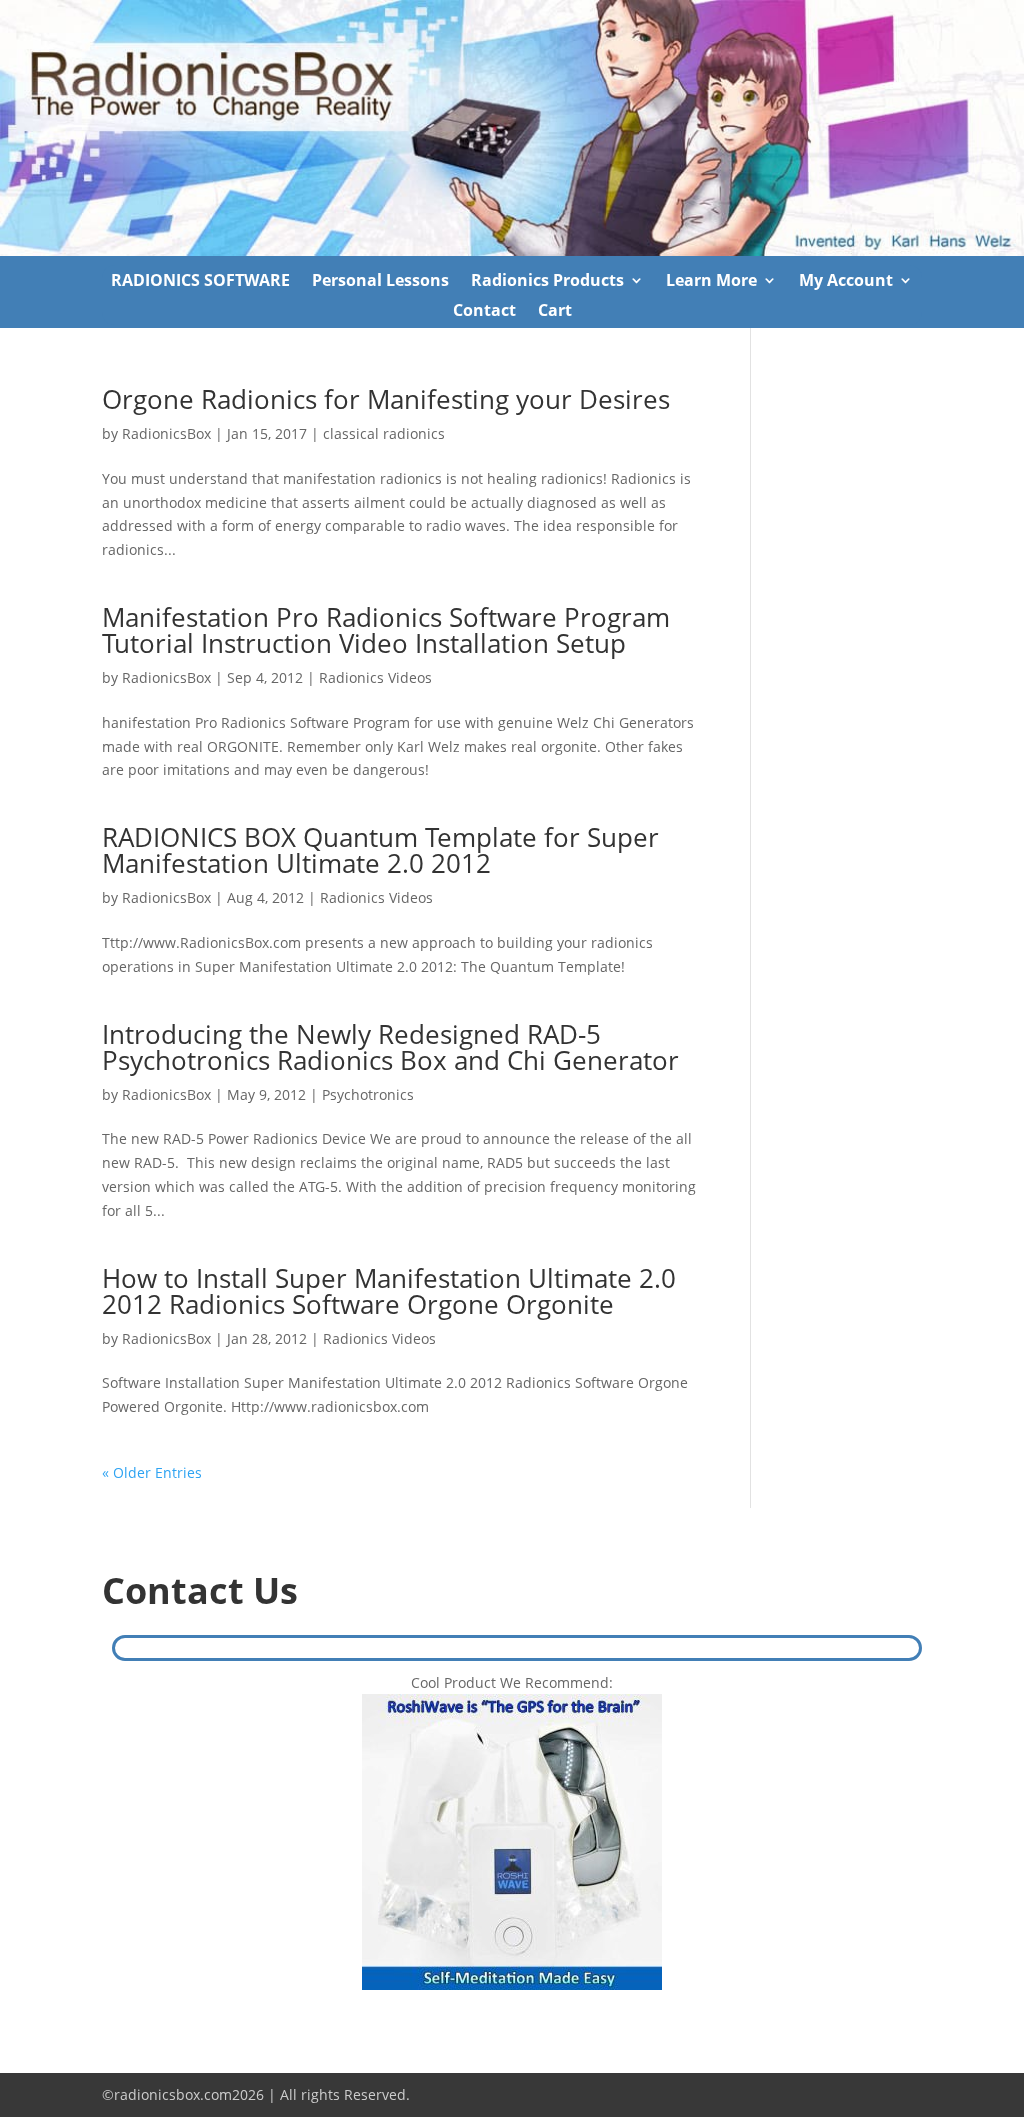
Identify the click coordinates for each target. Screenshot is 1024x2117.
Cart (555, 312)
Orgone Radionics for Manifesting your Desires (386, 399)
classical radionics (384, 433)
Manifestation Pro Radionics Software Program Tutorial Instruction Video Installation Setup (386, 630)
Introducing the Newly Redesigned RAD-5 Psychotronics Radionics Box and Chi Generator (390, 1047)
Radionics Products (547, 282)
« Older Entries (152, 1472)
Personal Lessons (380, 282)
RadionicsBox (166, 433)
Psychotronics (368, 1094)
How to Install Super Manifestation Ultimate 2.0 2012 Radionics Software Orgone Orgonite (389, 1291)
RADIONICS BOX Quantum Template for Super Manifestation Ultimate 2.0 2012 (380, 850)
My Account (846, 282)
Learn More (711, 282)
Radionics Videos (375, 677)
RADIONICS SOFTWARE (200, 282)
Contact (484, 312)
